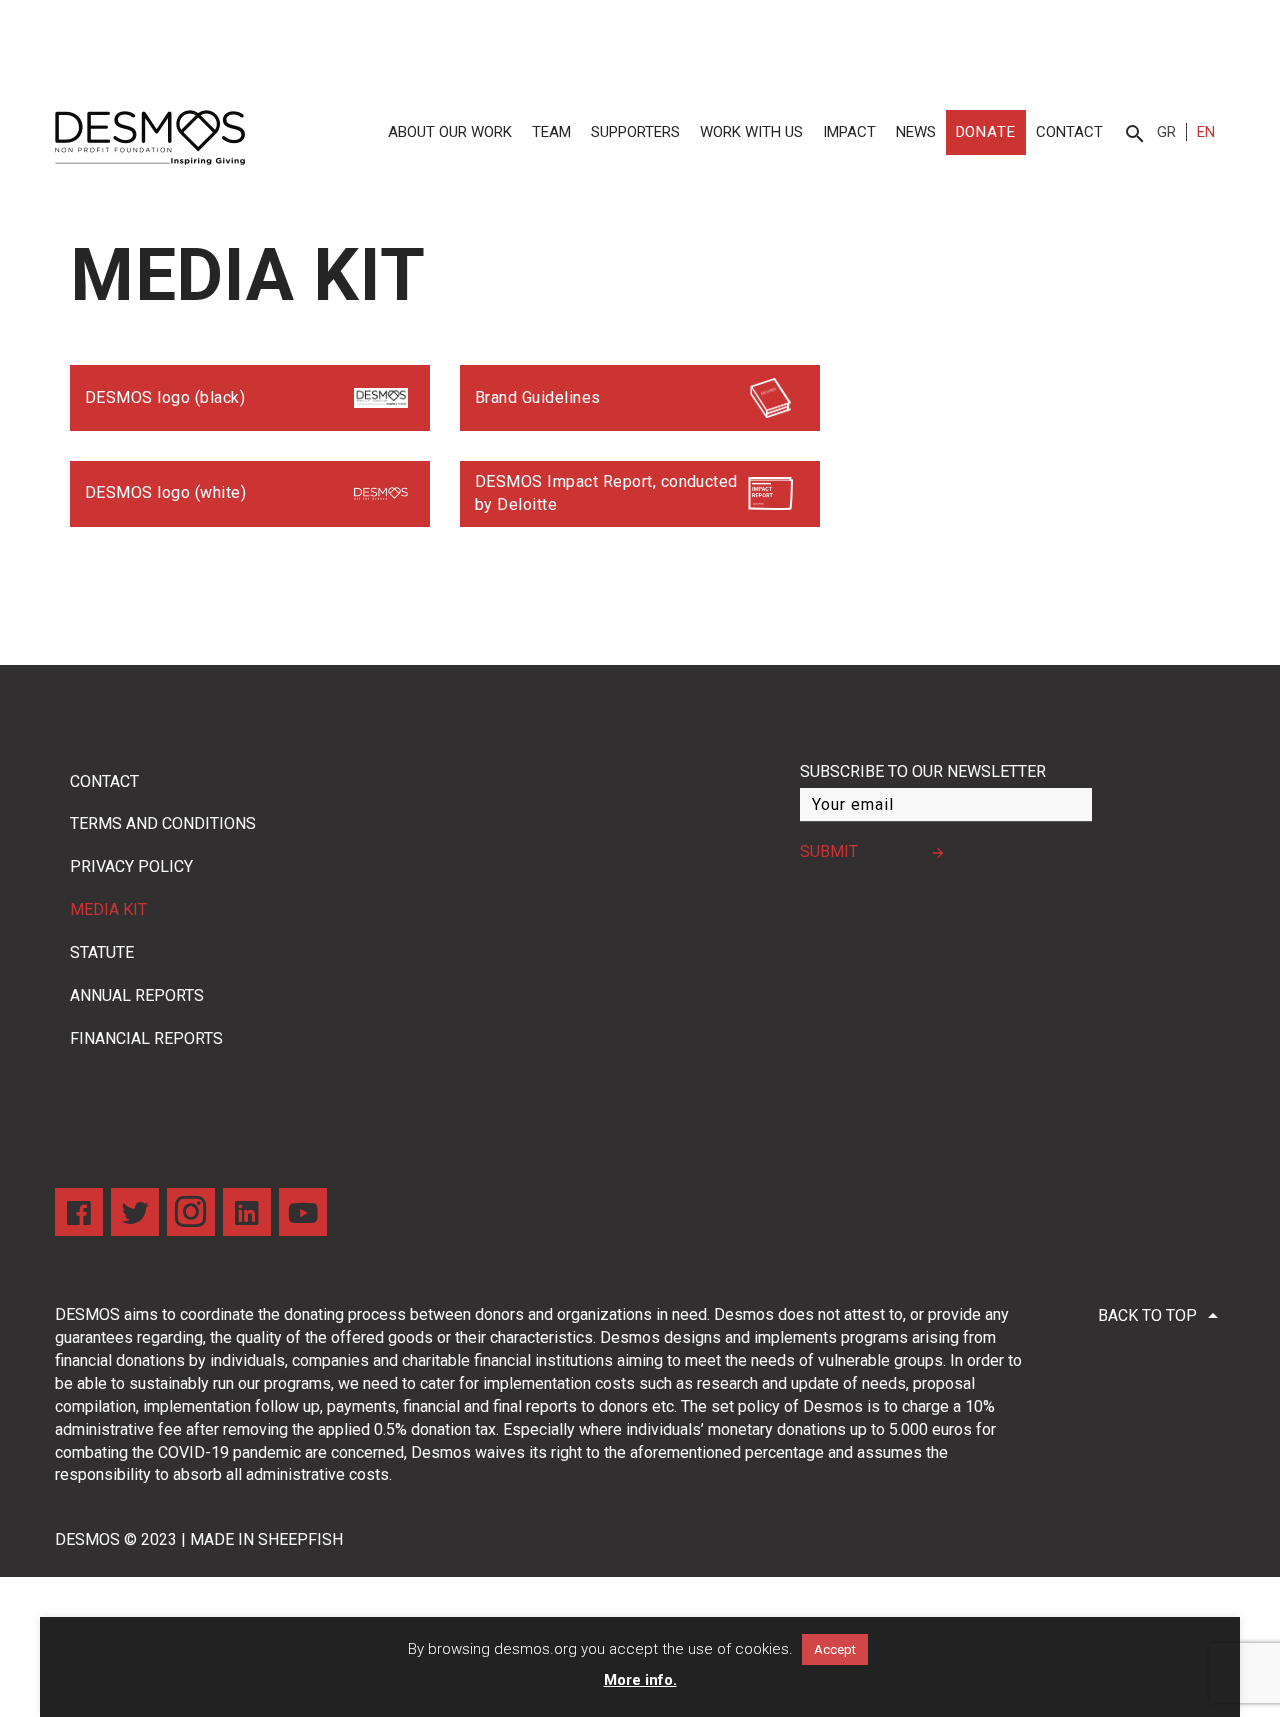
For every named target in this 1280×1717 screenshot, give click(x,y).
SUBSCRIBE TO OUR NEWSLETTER (923, 771)
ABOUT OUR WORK (450, 132)
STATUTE (102, 952)
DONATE (986, 132)
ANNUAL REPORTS (137, 995)
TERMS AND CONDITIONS (163, 823)
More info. (640, 1680)
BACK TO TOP (1161, 1316)
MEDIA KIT (108, 909)
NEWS (916, 132)
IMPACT (849, 132)
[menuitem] (1172, 132)
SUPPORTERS (635, 132)
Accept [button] (835, 1649)
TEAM (551, 132)
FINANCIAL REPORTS (146, 1038)
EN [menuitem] (1206, 132)
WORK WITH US (751, 132)
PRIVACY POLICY (131, 866)
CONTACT (1069, 132)
